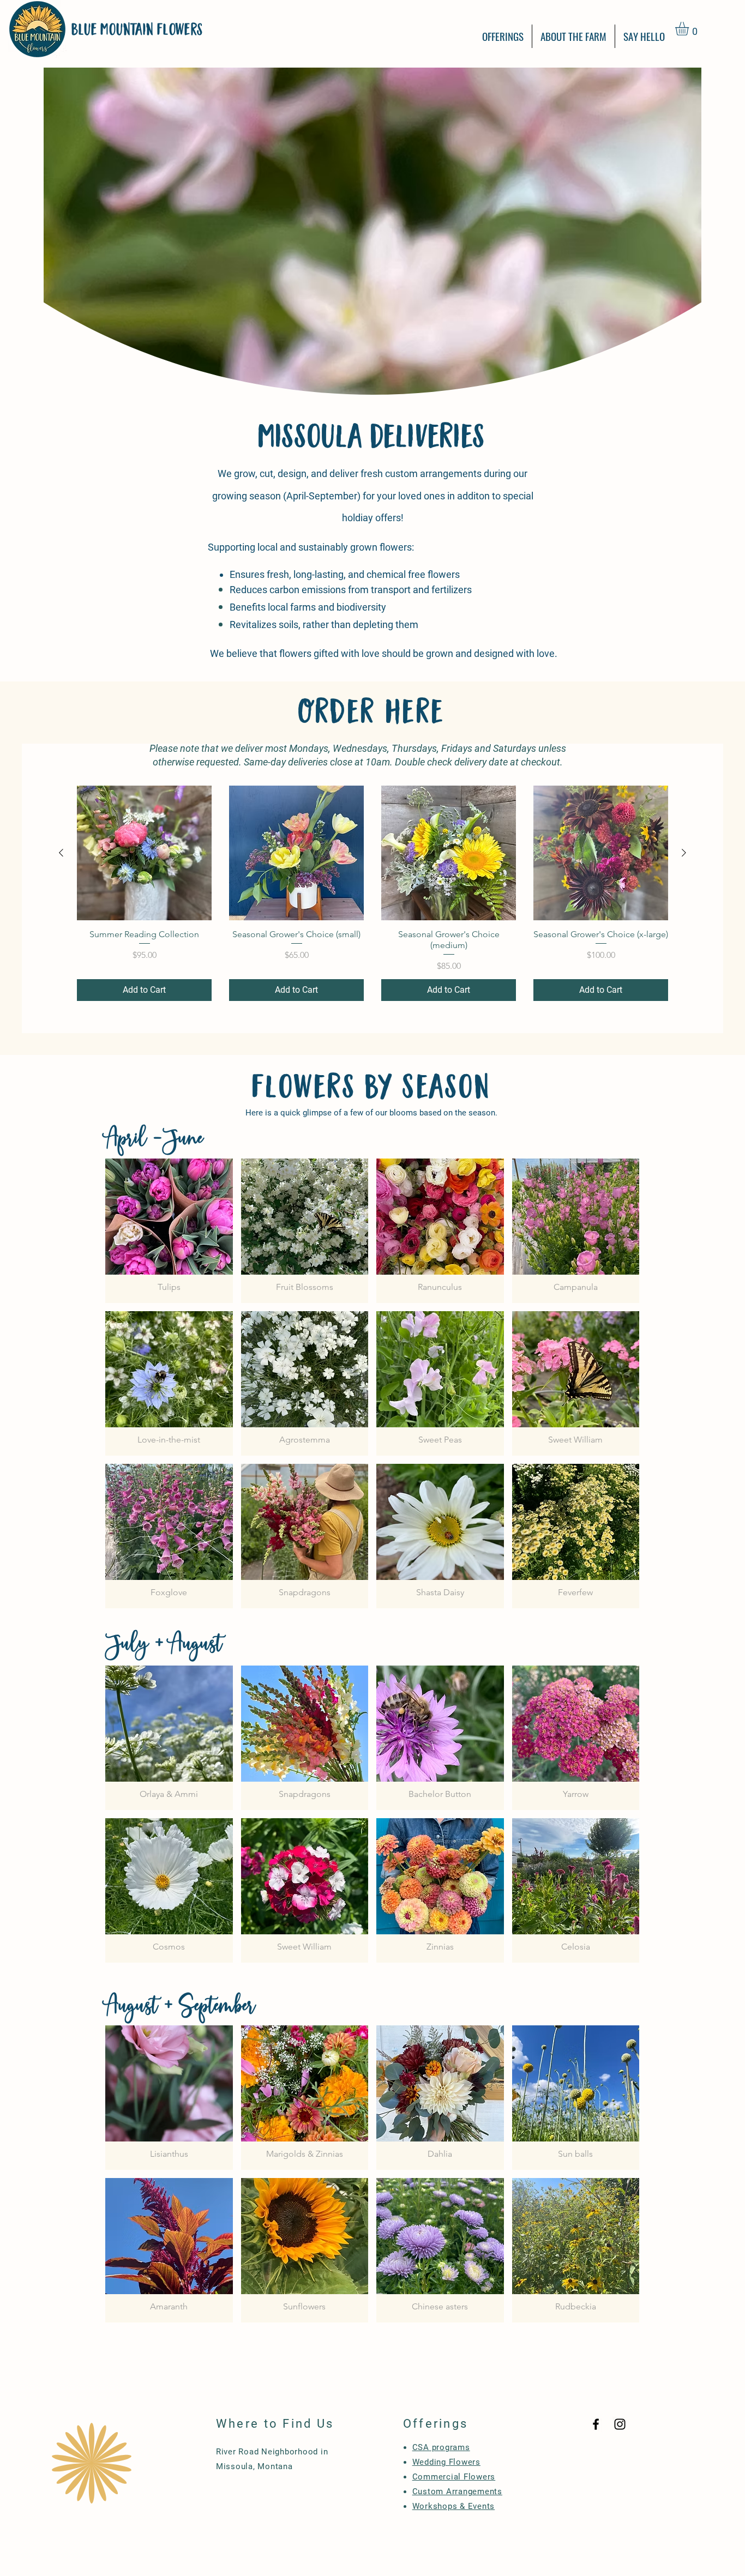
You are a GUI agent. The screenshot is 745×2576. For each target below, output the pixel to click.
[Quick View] (144, 853)
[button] (503, 36)
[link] (690, 29)
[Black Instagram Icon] (620, 2424)
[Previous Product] (61, 853)
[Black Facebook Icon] (596, 2424)
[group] (372, 893)
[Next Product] (684, 853)
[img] (169, 1231)
